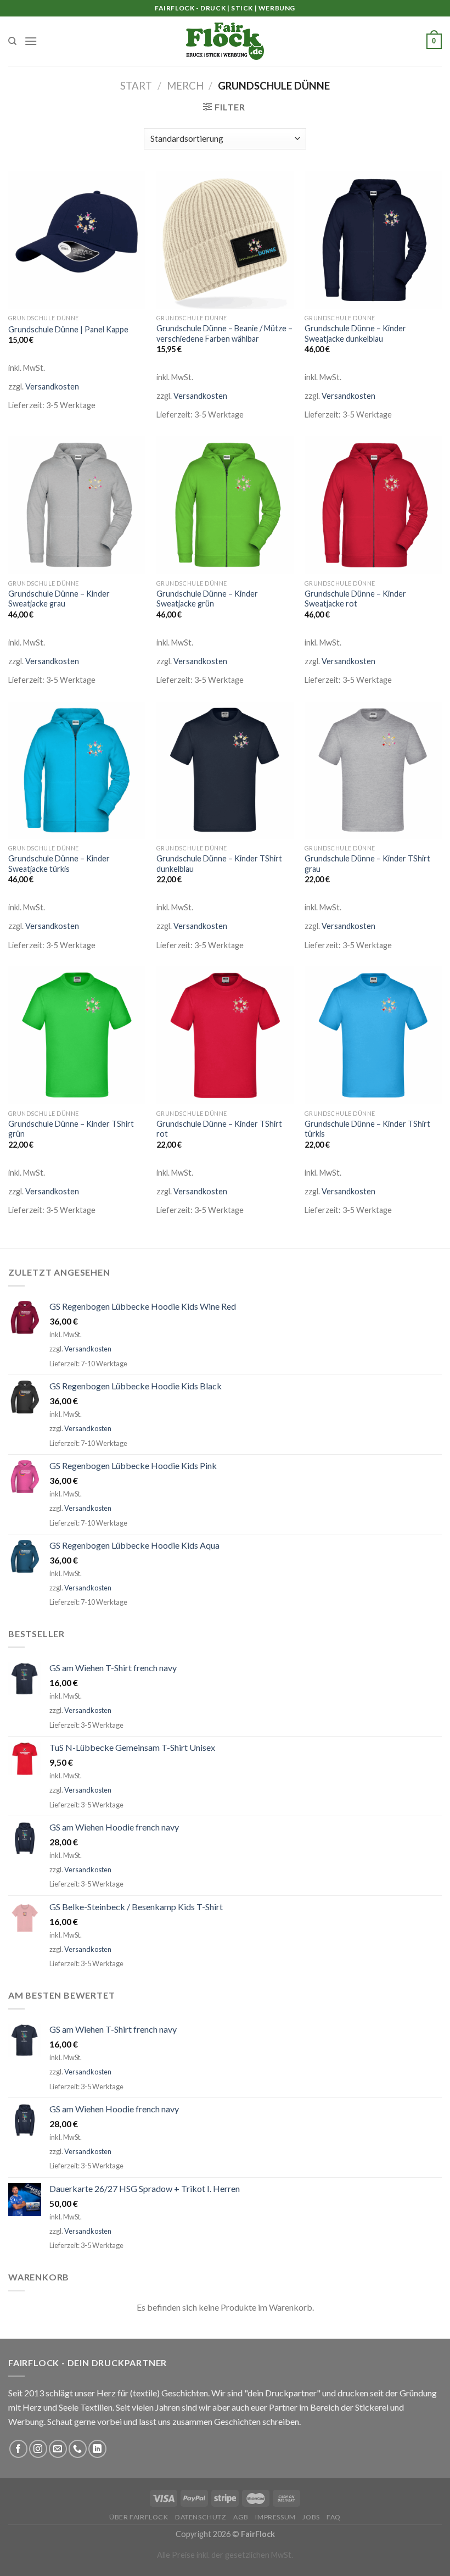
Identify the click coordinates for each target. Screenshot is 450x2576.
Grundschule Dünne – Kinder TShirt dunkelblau (219, 864)
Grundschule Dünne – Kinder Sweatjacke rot (355, 599)
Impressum (275, 2517)
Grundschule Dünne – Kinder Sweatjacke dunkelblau (355, 333)
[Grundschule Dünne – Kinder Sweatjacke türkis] (77, 770)
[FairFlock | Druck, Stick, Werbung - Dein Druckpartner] (225, 41)
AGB (241, 2517)
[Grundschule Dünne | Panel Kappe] (77, 240)
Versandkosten (52, 386)
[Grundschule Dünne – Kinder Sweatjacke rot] (373, 505)
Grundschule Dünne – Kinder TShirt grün (71, 1129)
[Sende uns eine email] (58, 2449)
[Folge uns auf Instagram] (38, 2449)
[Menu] (31, 41)
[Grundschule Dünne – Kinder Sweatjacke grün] (225, 505)
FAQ (334, 2517)
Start (136, 86)
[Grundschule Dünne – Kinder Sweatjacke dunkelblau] (373, 240)
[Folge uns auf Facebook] (18, 2449)
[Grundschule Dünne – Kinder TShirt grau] (373, 770)
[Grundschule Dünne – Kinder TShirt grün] (77, 1035)
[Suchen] (12, 41)
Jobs (311, 2517)
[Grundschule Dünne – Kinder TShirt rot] (225, 1035)
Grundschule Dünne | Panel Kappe (68, 329)
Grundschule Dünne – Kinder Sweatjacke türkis (59, 864)
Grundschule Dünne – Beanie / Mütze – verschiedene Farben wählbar (224, 333)
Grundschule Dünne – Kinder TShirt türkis (367, 1129)
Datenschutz (201, 2517)
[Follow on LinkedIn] (97, 2449)
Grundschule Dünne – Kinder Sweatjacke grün (207, 599)
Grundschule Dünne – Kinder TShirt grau (367, 864)
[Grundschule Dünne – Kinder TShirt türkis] (373, 1035)
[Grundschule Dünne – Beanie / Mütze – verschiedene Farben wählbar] (225, 240)
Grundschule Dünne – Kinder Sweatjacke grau (59, 599)
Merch (185, 86)
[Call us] (78, 2449)
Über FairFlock (139, 2517)
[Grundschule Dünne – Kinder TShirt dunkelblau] (225, 770)
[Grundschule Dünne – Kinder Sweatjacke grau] (77, 505)
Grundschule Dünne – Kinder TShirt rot (219, 1129)
